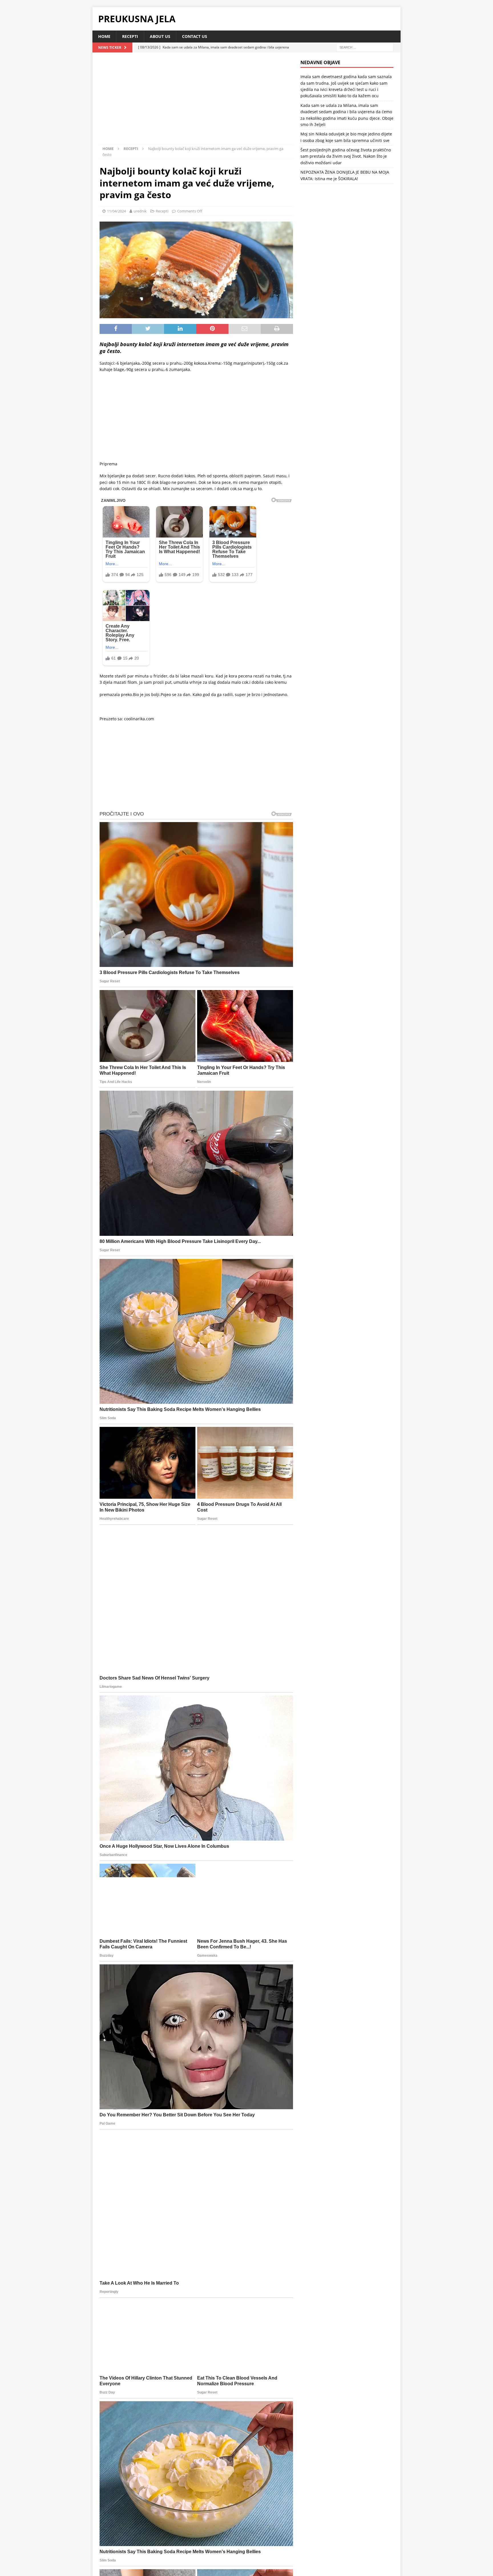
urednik (140, 211)
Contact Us (195, 36)
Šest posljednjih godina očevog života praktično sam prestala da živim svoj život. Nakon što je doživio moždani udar (346, 156)
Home (104, 36)
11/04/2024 (116, 211)
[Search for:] (365, 47)
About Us (160, 36)
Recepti (130, 36)
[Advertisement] (196, 102)
